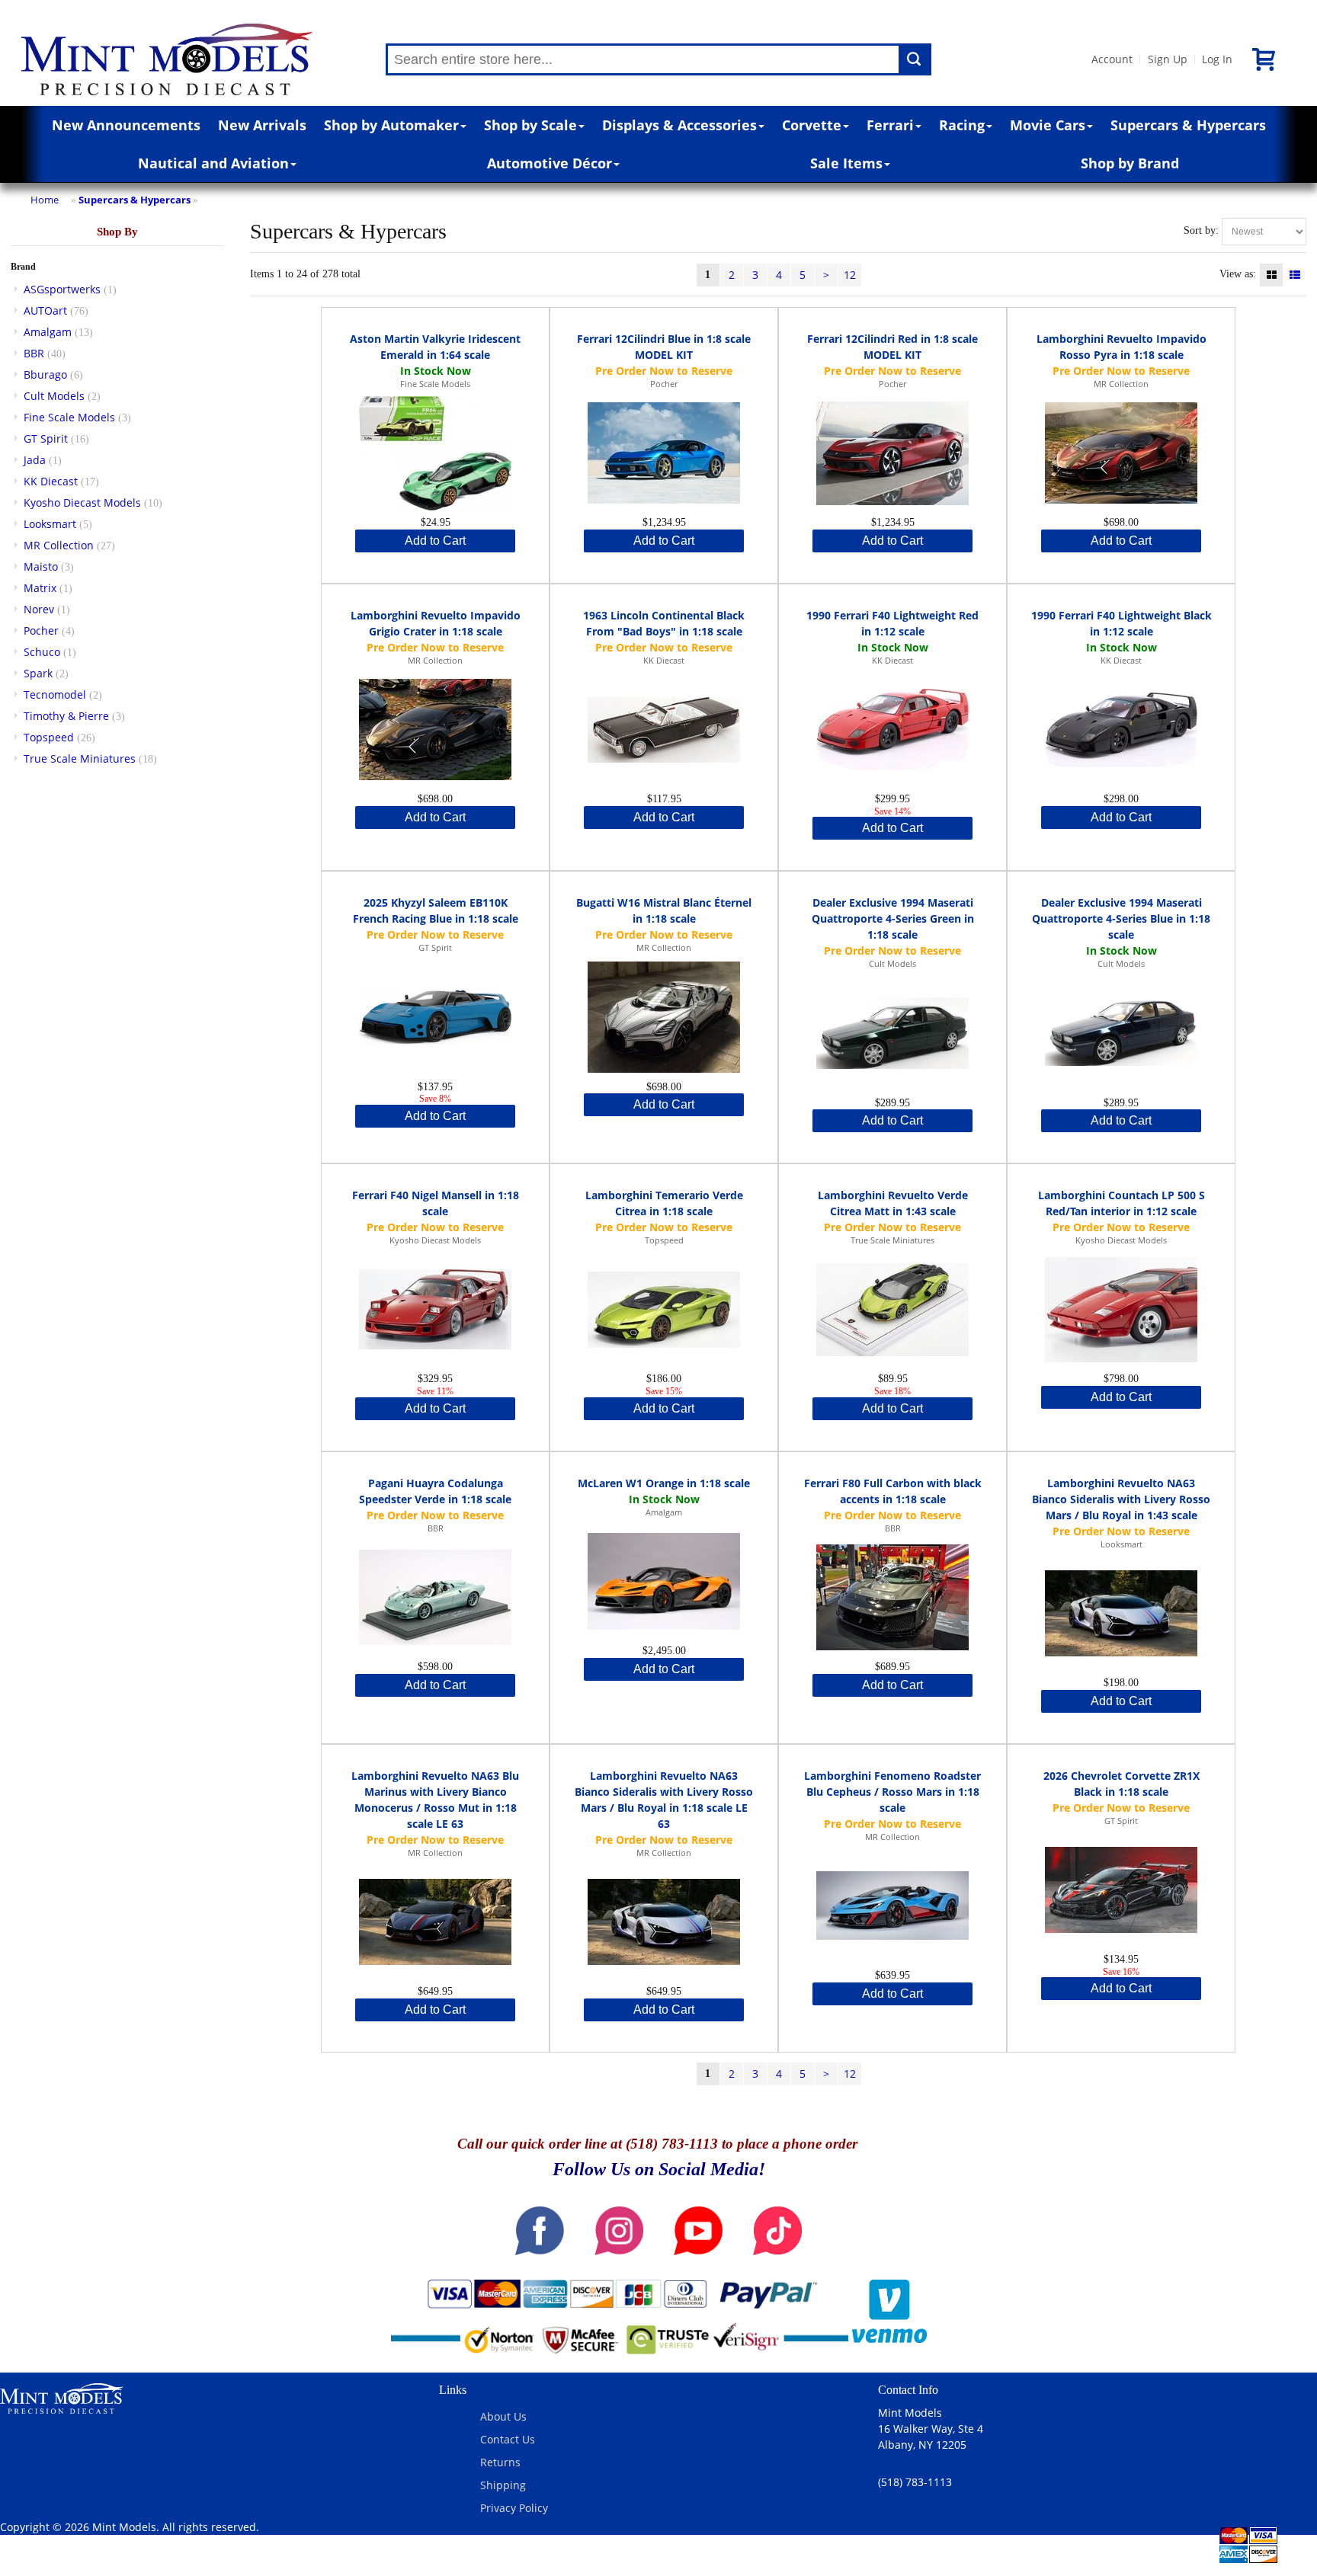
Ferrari (890, 125)
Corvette (812, 125)
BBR (34, 353)
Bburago (45, 374)
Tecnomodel (55, 694)
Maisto (41, 566)
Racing (962, 125)
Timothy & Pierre (66, 716)
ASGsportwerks (62, 289)
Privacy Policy (514, 2508)
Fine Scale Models (69, 417)
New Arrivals (262, 125)
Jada (35, 460)
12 (850, 275)
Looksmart (50, 524)
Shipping (503, 2485)
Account (1112, 59)
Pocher (41, 630)
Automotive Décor (550, 163)
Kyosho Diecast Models (82, 502)
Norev (39, 609)
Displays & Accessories (679, 125)
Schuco (42, 652)
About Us (503, 2416)
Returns (500, 2462)
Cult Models (54, 396)
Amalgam (48, 332)
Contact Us (508, 2439)
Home (45, 200)
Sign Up (1168, 59)
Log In (1217, 59)
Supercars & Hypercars (1188, 125)
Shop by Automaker (391, 125)
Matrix (40, 588)
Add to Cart (435, 541)
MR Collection (59, 545)
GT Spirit (46, 438)
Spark (38, 673)
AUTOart (45, 310)
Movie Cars (1048, 125)
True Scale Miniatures (80, 758)
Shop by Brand (1130, 163)
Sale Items (846, 163)
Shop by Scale (530, 125)
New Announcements (126, 125)
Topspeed (49, 737)
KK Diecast (51, 481)
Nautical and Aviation (213, 163)
